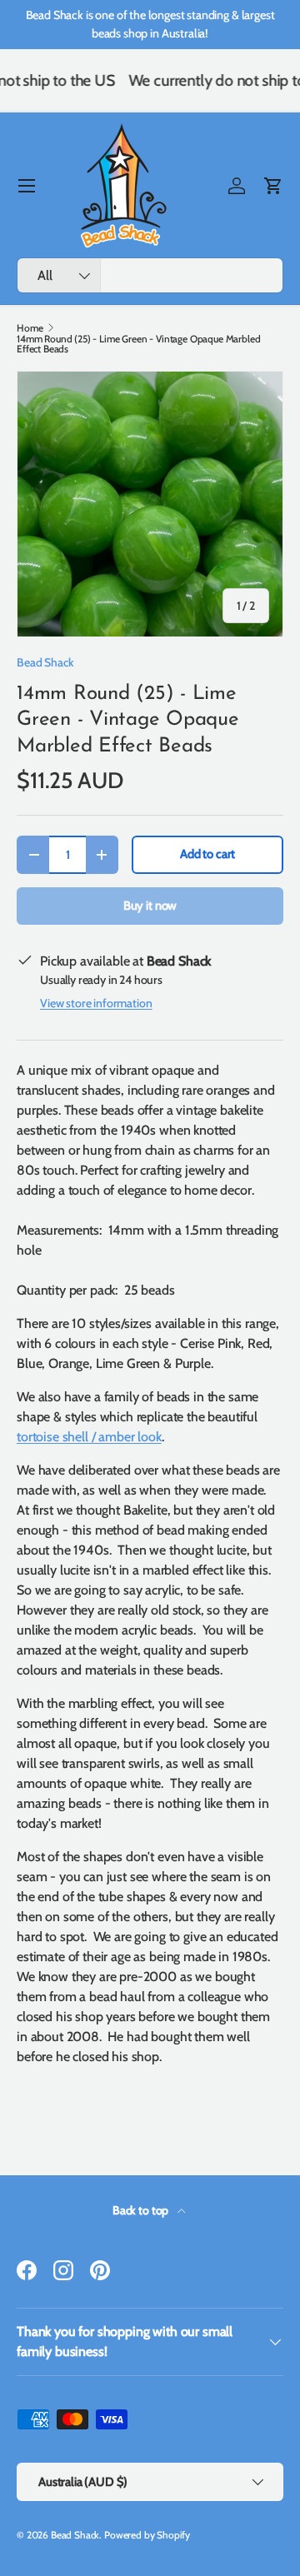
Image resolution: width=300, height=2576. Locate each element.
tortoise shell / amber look (89, 1437)
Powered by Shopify (147, 2535)
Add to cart (207, 854)
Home (30, 328)
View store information (96, 1003)
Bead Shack (45, 662)
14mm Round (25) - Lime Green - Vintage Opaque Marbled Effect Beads (139, 344)
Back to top (142, 2210)
